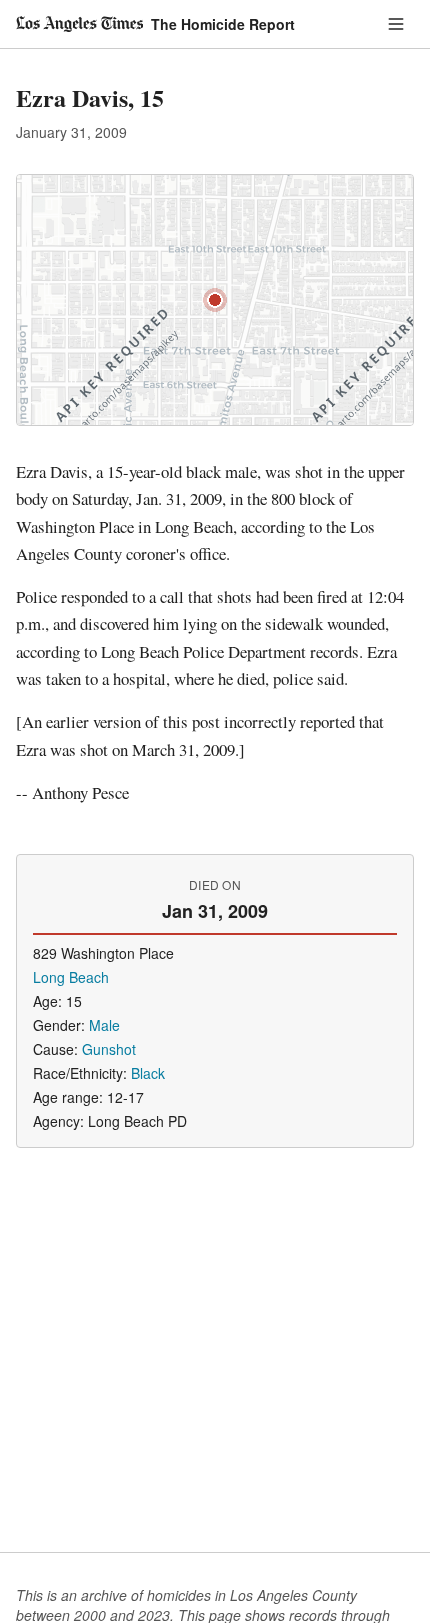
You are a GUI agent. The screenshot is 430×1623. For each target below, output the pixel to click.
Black (148, 1073)
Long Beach (71, 977)
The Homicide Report (223, 24)
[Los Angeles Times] (79, 24)
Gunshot (109, 1049)
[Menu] (396, 24)
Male (104, 1025)
